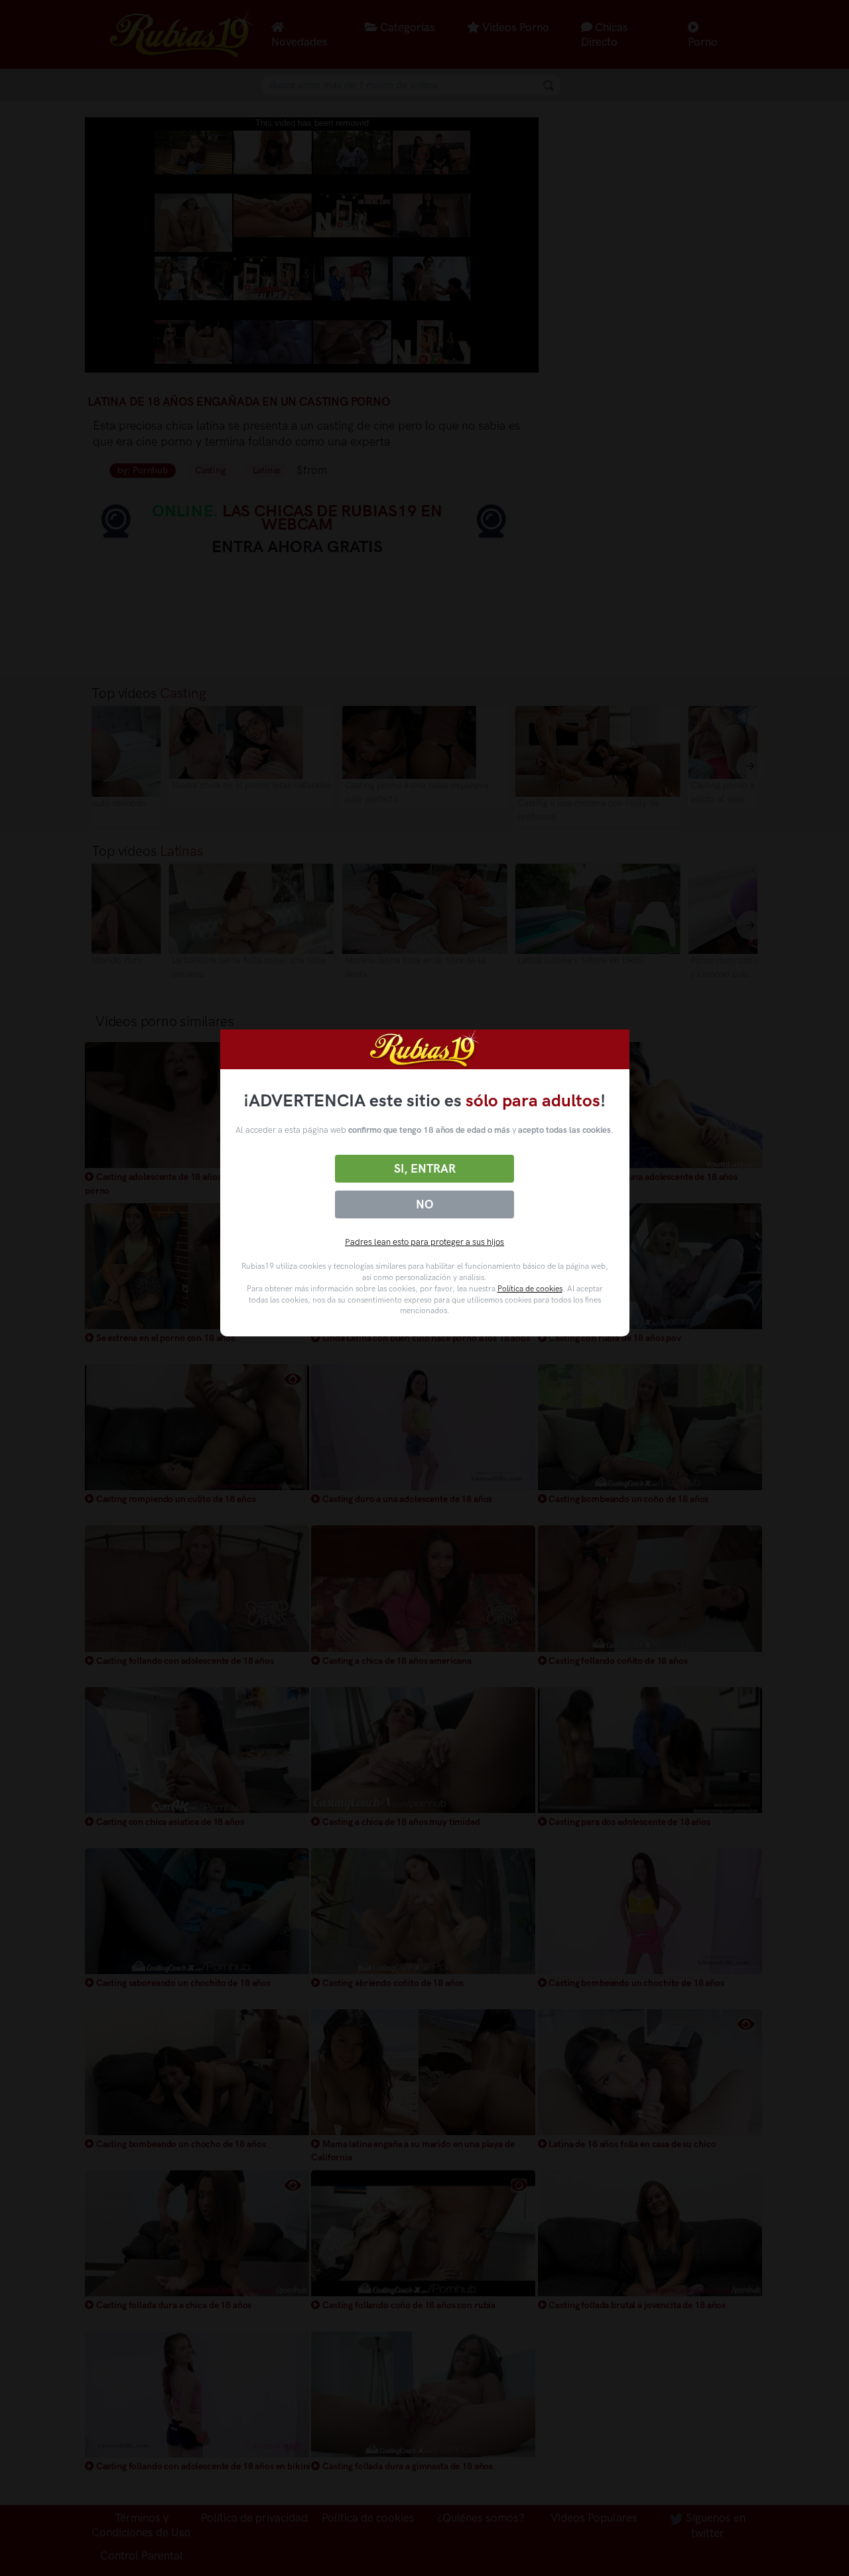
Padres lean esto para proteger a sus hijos (424, 1242)
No (424, 1204)
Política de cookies (530, 1289)
